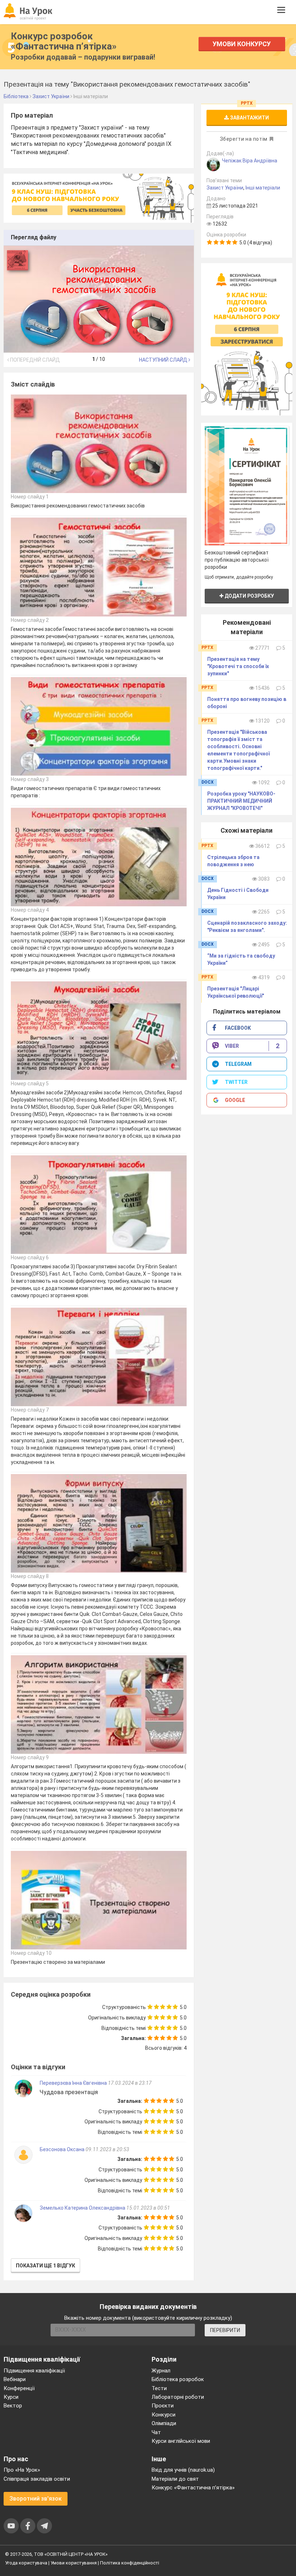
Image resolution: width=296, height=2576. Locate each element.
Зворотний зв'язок (36, 2499)
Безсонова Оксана (63, 2149)
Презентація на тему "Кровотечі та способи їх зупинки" (238, 666)
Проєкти (163, 2406)
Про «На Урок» (22, 2470)
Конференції (19, 2388)
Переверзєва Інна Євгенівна (73, 2083)
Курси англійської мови (181, 2441)
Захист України (225, 188)
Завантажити (249, 118)
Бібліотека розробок (178, 2379)
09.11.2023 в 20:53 (107, 2149)
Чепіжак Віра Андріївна (250, 161)
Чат (156, 2432)
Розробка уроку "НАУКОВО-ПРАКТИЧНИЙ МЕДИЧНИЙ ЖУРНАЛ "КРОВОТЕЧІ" (241, 801)
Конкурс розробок (64, 41)
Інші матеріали (263, 188)
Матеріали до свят (175, 2479)
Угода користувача (26, 2563)
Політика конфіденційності (130, 2563)
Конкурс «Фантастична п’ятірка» (193, 2488)
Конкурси (164, 2415)
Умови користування (74, 2563)
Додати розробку (249, 596)
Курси (11, 2397)
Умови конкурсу (242, 44)
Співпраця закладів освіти (37, 2479)
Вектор (13, 2406)
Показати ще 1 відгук (45, 2266)
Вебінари (15, 2379)
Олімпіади (164, 2423)
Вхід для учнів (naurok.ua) (183, 2470)
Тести (159, 2388)
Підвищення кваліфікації (34, 2371)
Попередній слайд (34, 360)
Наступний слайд (164, 360)
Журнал (161, 2371)
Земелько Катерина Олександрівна (82, 2208)
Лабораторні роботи (178, 2397)
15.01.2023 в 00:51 (148, 2208)
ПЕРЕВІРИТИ (225, 2330)
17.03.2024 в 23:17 (130, 2083)
